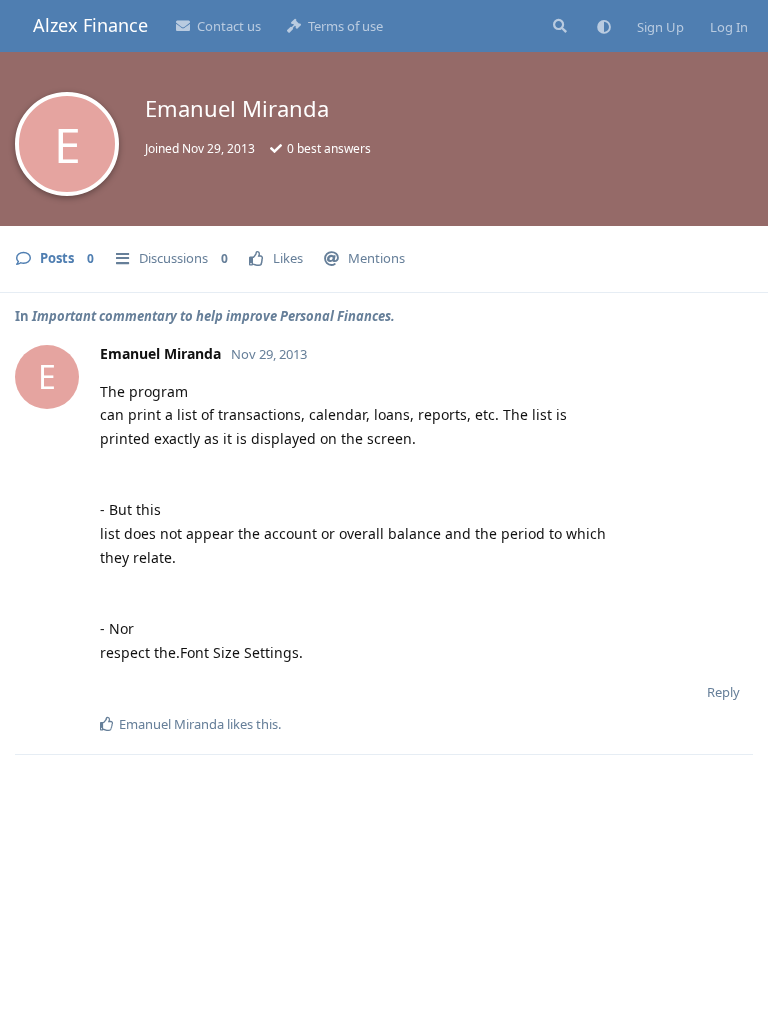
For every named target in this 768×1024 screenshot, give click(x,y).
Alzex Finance (90, 25)
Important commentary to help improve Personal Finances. (213, 316)
